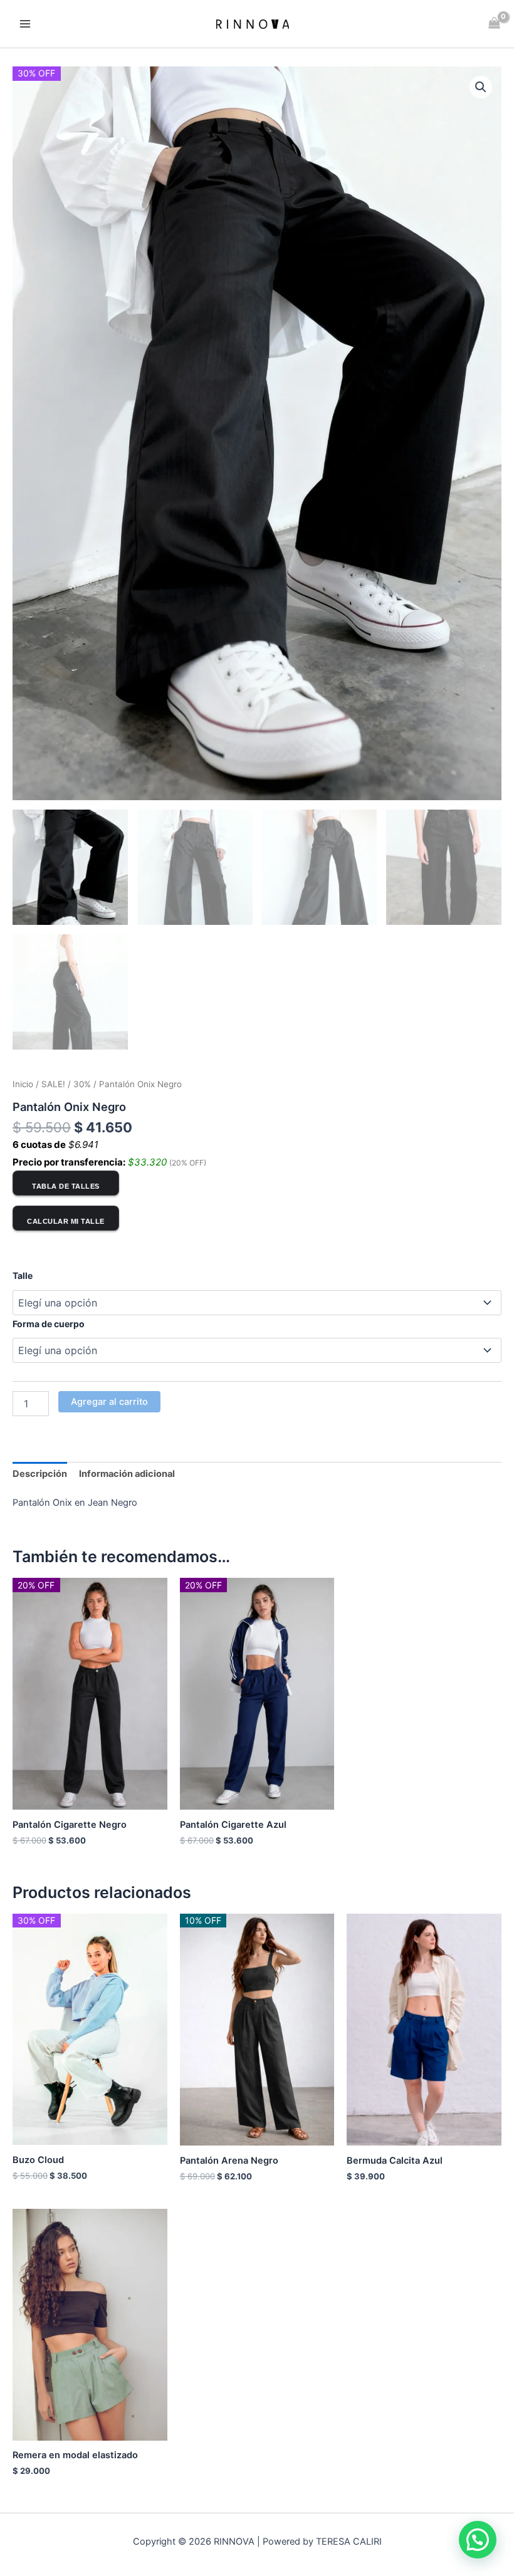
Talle (23, 1275)
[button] (481, 87)
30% (82, 1084)
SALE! (53, 1084)
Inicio (23, 1084)
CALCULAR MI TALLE (66, 1221)
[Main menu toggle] (25, 24)
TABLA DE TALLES (66, 1186)
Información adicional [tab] (127, 1474)
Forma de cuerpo (49, 1324)
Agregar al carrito (109, 1402)
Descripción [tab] (40, 1474)
